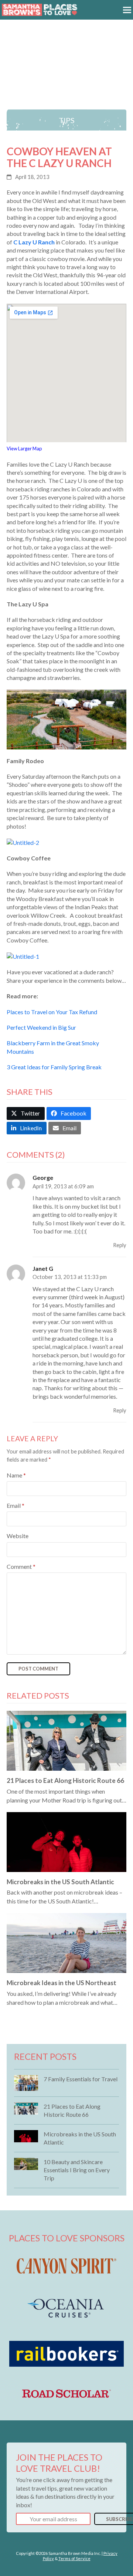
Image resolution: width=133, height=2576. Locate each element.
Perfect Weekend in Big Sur (41, 1027)
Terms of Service (74, 2558)
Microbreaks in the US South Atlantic (60, 1882)
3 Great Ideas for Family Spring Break (54, 1067)
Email (16, 1505)
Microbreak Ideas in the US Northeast (62, 1983)
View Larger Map (24, 448)
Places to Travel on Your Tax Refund (52, 1012)
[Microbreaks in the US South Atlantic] (66, 1841)
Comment (21, 1566)
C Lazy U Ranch (34, 242)
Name (16, 1475)
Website (18, 1536)
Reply (120, 1245)
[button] (127, 10)
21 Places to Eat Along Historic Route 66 (65, 1780)
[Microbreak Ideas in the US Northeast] (66, 1942)
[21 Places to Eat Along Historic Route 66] (66, 1740)
